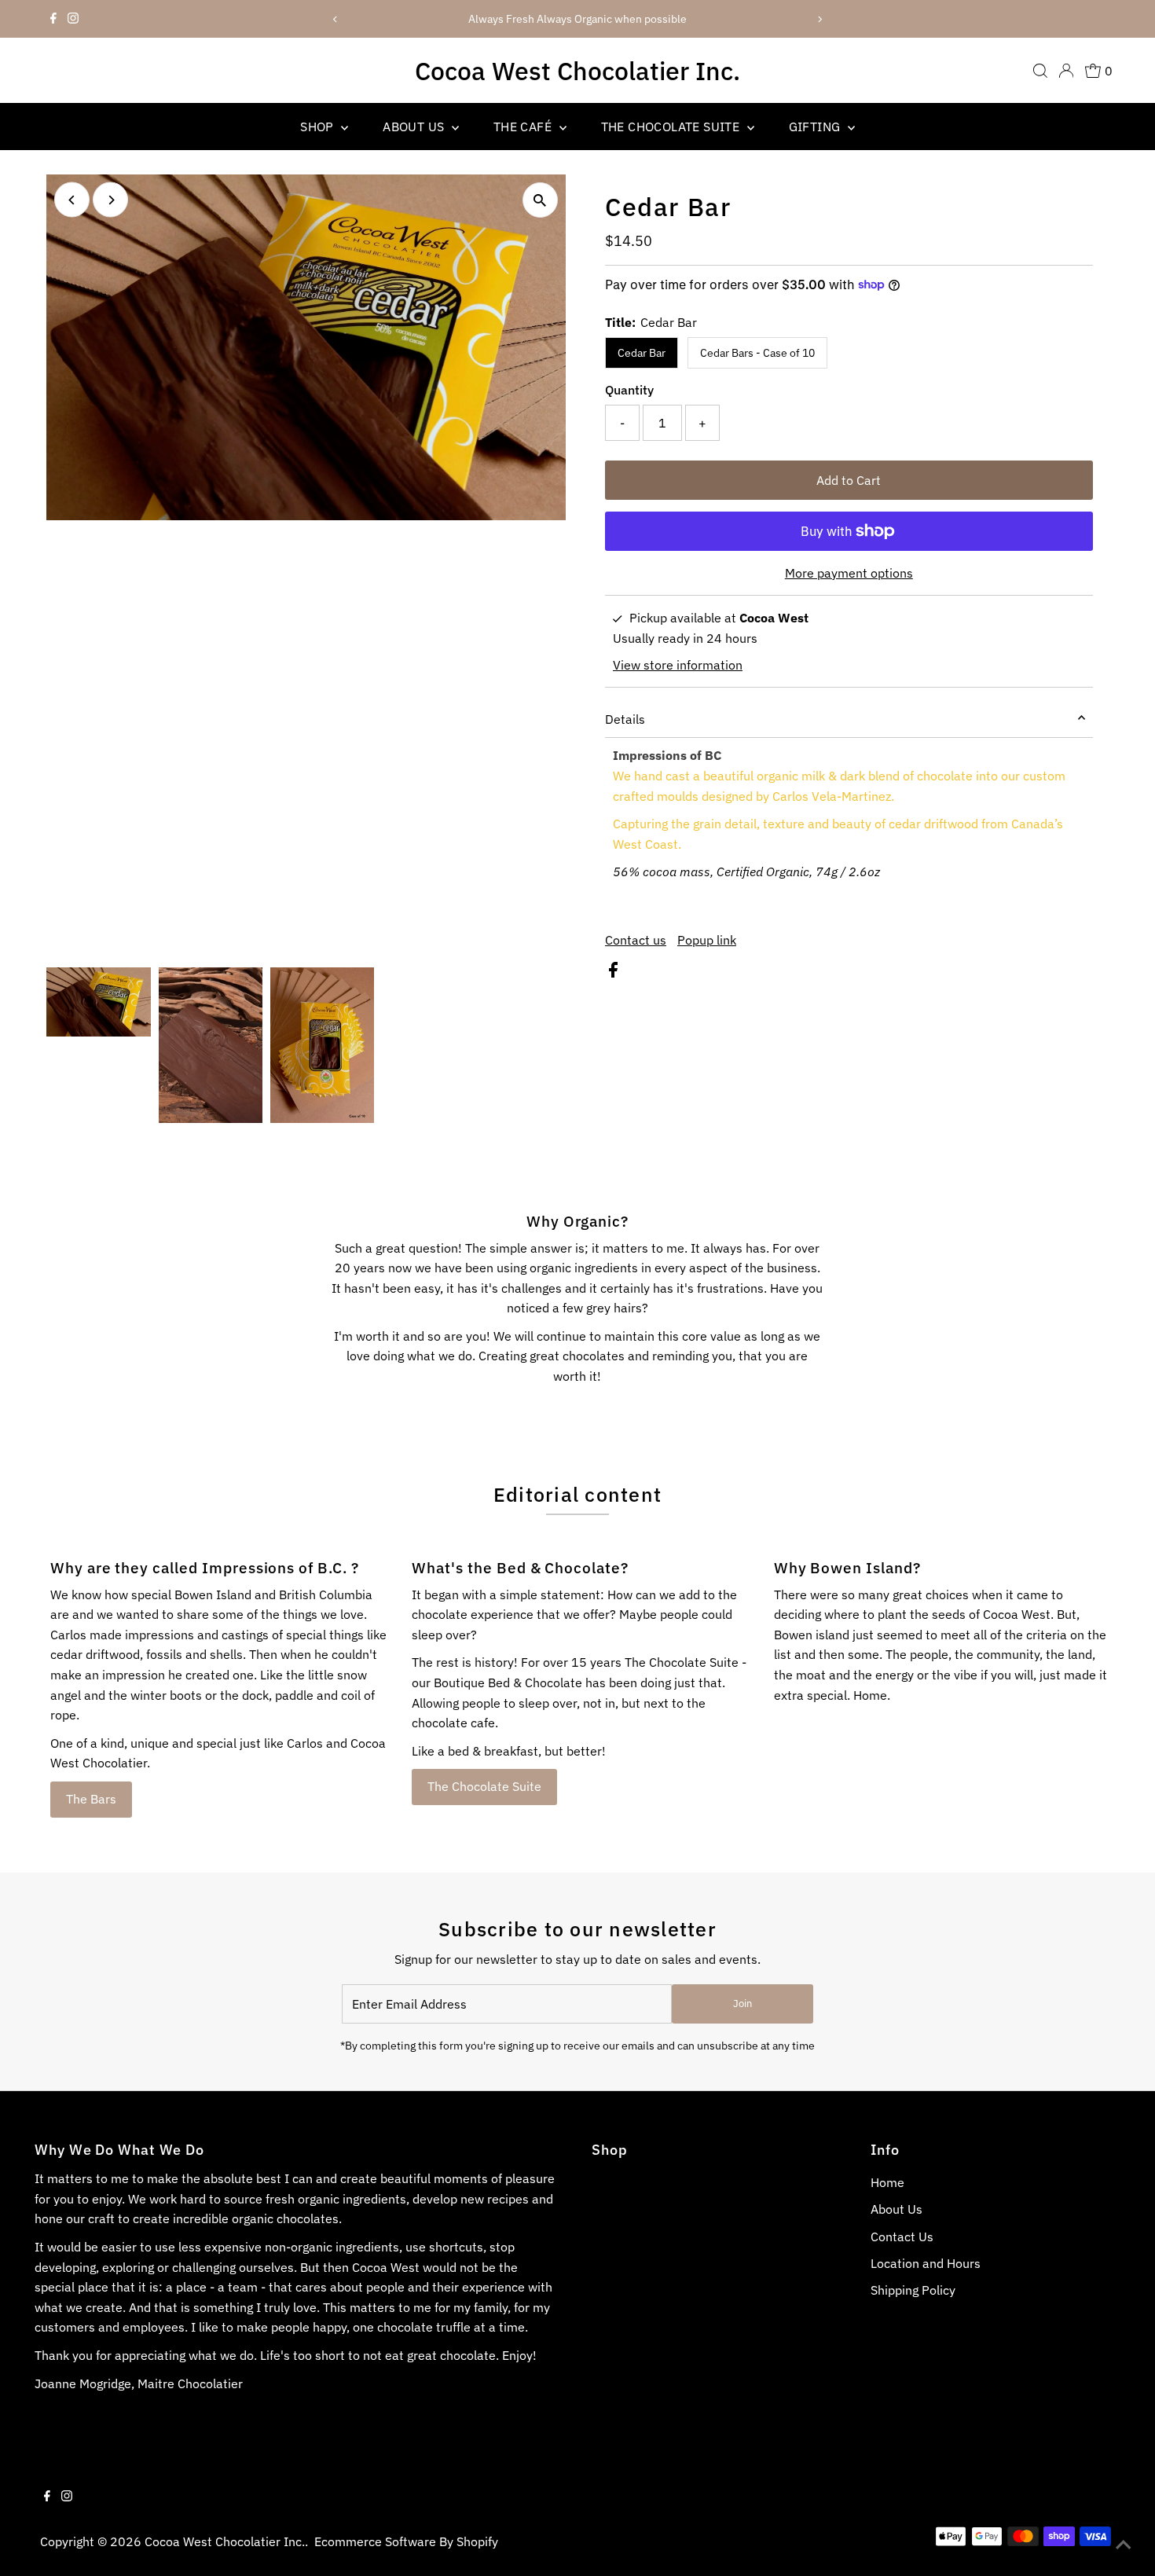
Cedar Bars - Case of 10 (757, 353)
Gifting (816, 127)
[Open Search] (1040, 71)
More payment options (849, 573)
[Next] (819, 19)
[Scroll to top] (1124, 2545)
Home (887, 2182)
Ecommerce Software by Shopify (406, 2541)
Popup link (707, 940)
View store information (678, 665)
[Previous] (336, 19)
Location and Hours (926, 2263)
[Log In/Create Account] (1066, 71)
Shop (319, 127)
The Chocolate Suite (484, 1786)
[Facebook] (53, 19)
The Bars (91, 1799)
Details (625, 719)
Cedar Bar (642, 353)
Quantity (629, 390)
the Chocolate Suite (672, 127)
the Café (524, 127)
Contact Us (902, 2237)
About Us (415, 127)
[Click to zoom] (540, 200)
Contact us (636, 940)
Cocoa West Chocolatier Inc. (577, 71)
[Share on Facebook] (613, 973)
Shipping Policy (913, 2290)
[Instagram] (73, 19)
